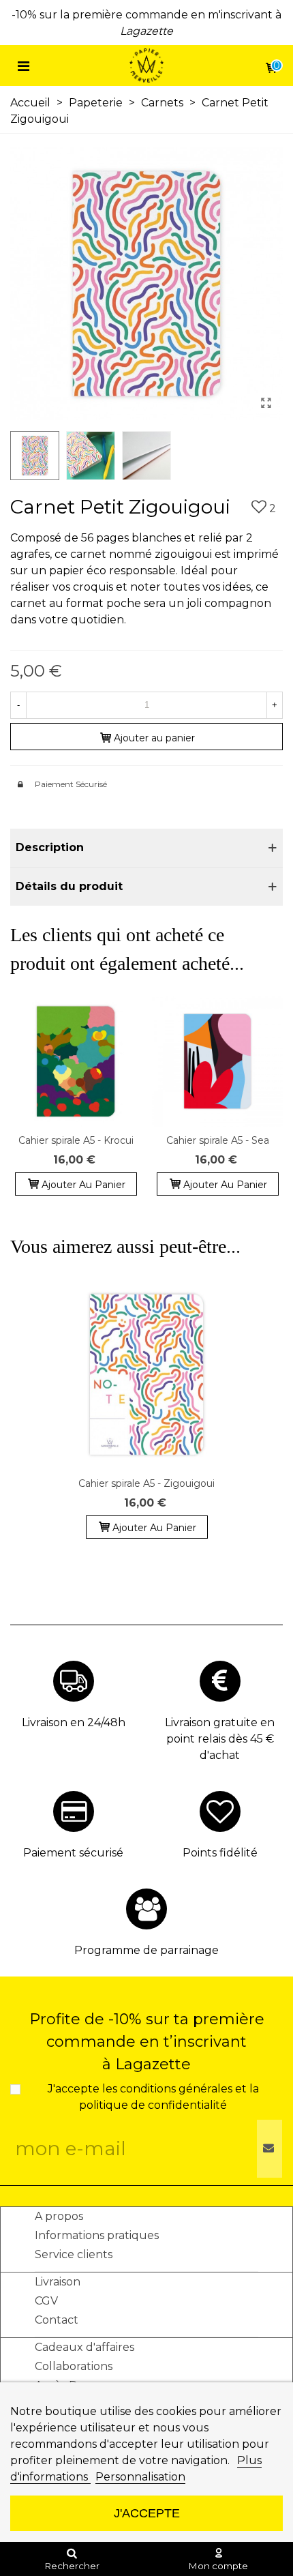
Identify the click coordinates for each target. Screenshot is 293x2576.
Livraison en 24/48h (74, 1722)
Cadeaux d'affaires (84, 2347)
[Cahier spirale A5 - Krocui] (76, 1061)
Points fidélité (220, 1853)
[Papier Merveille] (146, 66)
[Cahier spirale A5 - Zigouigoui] (146, 1374)
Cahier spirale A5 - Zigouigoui (146, 1483)
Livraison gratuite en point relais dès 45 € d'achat (220, 1739)
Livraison (58, 2282)
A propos (59, 2216)
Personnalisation (140, 2477)
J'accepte (147, 2513)
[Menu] (23, 65)
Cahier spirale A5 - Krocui (76, 1140)
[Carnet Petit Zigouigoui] (266, 403)
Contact (57, 2320)
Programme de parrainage (146, 1950)
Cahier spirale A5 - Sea (218, 1140)
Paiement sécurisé (73, 1853)
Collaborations (74, 2366)
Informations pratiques (97, 2235)
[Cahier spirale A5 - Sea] (217, 1061)
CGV (46, 2301)
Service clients (74, 2254)
